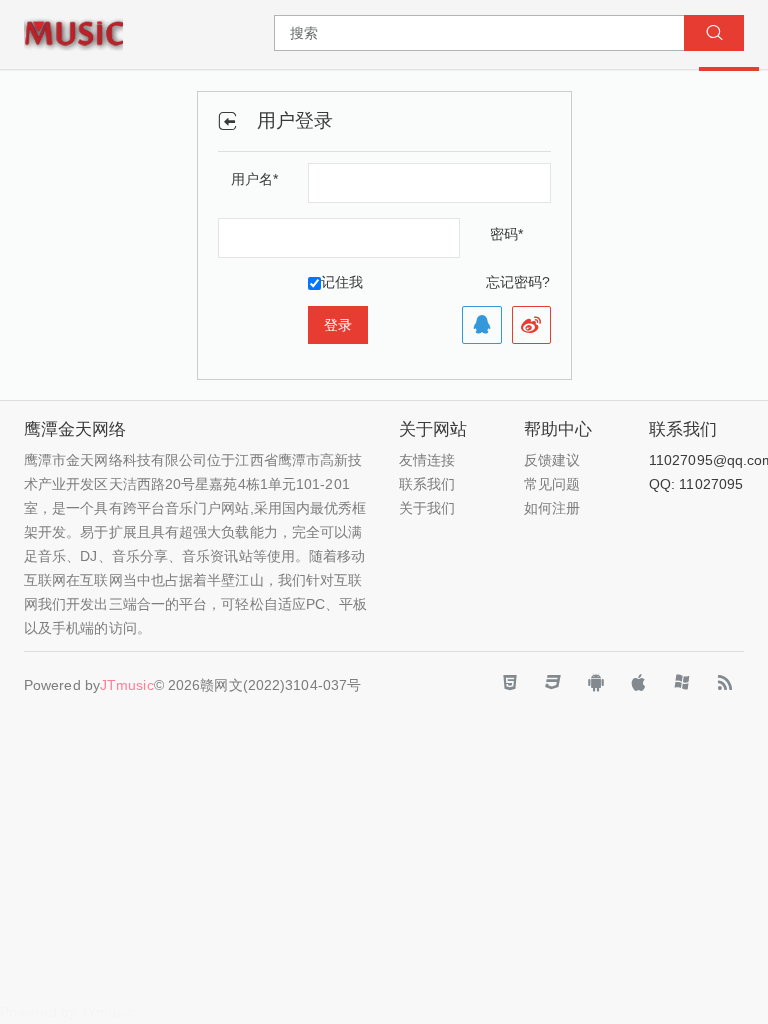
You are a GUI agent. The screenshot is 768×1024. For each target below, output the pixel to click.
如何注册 (552, 508)
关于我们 (427, 508)
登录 (338, 325)
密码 (506, 234)
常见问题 (552, 484)
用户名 (254, 179)
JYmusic (107, 1012)
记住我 (342, 282)
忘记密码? (518, 282)
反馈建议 (552, 460)
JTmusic (127, 685)
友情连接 (427, 460)
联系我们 (427, 484)
